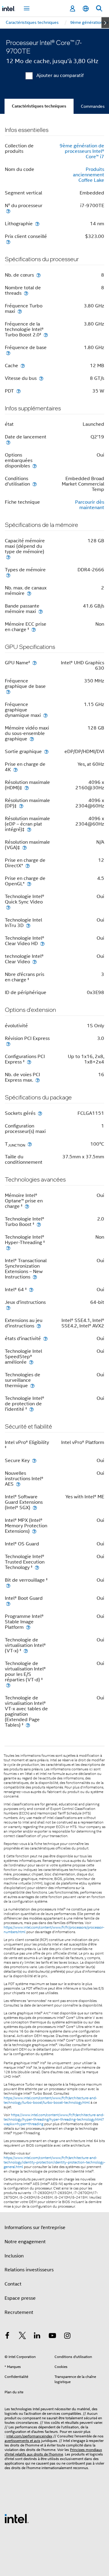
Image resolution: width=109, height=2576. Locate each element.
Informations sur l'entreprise (35, 2228)
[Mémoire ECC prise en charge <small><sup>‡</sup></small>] (34, 629)
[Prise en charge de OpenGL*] (29, 884)
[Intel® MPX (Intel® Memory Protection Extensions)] (34, 1531)
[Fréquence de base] (8, 353)
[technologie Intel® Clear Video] (35, 962)
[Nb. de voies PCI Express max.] (38, 1080)
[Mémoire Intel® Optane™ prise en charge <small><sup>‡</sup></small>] (27, 1206)
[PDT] (18, 391)
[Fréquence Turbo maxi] (20, 311)
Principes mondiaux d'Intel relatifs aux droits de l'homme (53, 2452)
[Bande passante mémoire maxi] (41, 611)
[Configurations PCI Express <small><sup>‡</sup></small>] (29, 1062)
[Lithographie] (37, 224)
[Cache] (23, 366)
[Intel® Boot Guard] (8, 1604)
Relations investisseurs (29, 2270)
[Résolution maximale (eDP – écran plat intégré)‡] (29, 829)
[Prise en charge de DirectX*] (28, 866)
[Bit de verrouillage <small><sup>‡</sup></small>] (8, 1585)
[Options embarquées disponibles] (35, 466)
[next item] (105, 23)
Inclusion (14, 2256)
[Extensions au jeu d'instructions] (39, 1326)
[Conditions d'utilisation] (35, 484)
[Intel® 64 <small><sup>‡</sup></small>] (31, 1290)
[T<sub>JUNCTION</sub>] (30, 1144)
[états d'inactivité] (45, 1338)
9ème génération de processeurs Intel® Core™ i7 (82, 151)
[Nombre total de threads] (26, 293)
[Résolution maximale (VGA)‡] (25, 847)
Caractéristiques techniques (39, 106)
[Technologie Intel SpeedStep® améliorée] (31, 1362)
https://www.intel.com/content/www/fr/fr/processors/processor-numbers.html (54, 1930)
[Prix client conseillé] (8, 242)
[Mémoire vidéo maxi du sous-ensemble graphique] (32, 739)
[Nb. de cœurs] (38, 275)
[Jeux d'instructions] (8, 1308)
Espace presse (20, 2298)
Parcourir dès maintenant (90, 505)
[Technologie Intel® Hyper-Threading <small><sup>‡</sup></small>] (8, 1248)
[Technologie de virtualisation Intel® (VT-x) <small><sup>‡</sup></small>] (26, 1651)
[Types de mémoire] (8, 575)
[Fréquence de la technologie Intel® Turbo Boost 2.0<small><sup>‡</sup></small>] (46, 335)
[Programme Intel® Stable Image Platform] (28, 1627)
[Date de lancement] (8, 442)
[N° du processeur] (8, 211)
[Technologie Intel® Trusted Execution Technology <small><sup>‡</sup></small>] (37, 1567)
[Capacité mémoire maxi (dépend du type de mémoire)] (8, 557)
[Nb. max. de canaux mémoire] (29, 593)
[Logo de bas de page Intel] (17, 2518)
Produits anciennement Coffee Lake (89, 175)
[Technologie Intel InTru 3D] (28, 925)
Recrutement (19, 2312)
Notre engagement (25, 2242)
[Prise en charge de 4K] (15, 770)
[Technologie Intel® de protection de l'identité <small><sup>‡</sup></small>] (31, 1409)
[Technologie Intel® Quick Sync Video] (8, 907)
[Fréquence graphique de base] (8, 692)
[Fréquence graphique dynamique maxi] (45, 715)
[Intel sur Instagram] (67, 2337)
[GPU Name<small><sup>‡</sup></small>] (35, 663)
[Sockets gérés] (40, 1113)
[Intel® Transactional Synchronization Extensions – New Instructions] (35, 1277)
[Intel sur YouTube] (52, 2337)
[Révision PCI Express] (8, 1044)
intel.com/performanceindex (29, 2436)
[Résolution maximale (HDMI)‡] (27, 788)
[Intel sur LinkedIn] (37, 2337)
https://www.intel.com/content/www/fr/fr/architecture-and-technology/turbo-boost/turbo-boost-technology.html (50, 2100)
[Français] (86, 9)
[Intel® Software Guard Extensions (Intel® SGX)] (35, 1508)
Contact (13, 2284)
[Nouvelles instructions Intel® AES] (18, 1484)
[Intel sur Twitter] (22, 2337)
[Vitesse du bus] (41, 378)
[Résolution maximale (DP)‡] (21, 806)
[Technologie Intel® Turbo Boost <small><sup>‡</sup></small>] (39, 1224)
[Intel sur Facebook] (7, 2337)
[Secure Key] (34, 1460)
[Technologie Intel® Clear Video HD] (42, 943)
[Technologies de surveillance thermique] (32, 1386)
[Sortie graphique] (46, 751)
